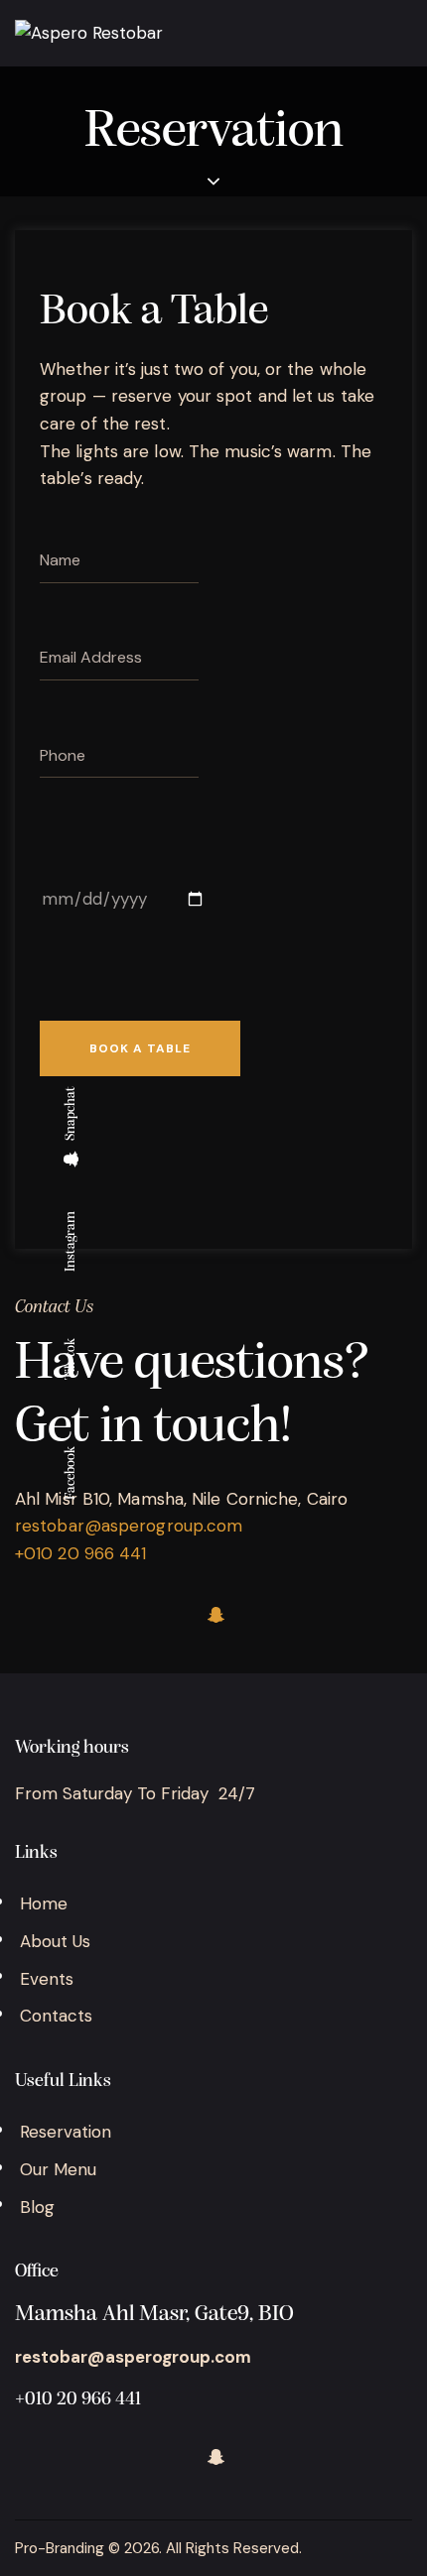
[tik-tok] (99, 1614)
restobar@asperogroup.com (129, 1526)
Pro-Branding (60, 2548)
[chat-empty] (216, 1614)
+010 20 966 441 (78, 2400)
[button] (405, 35)
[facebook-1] (40, 1614)
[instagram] (157, 1614)
